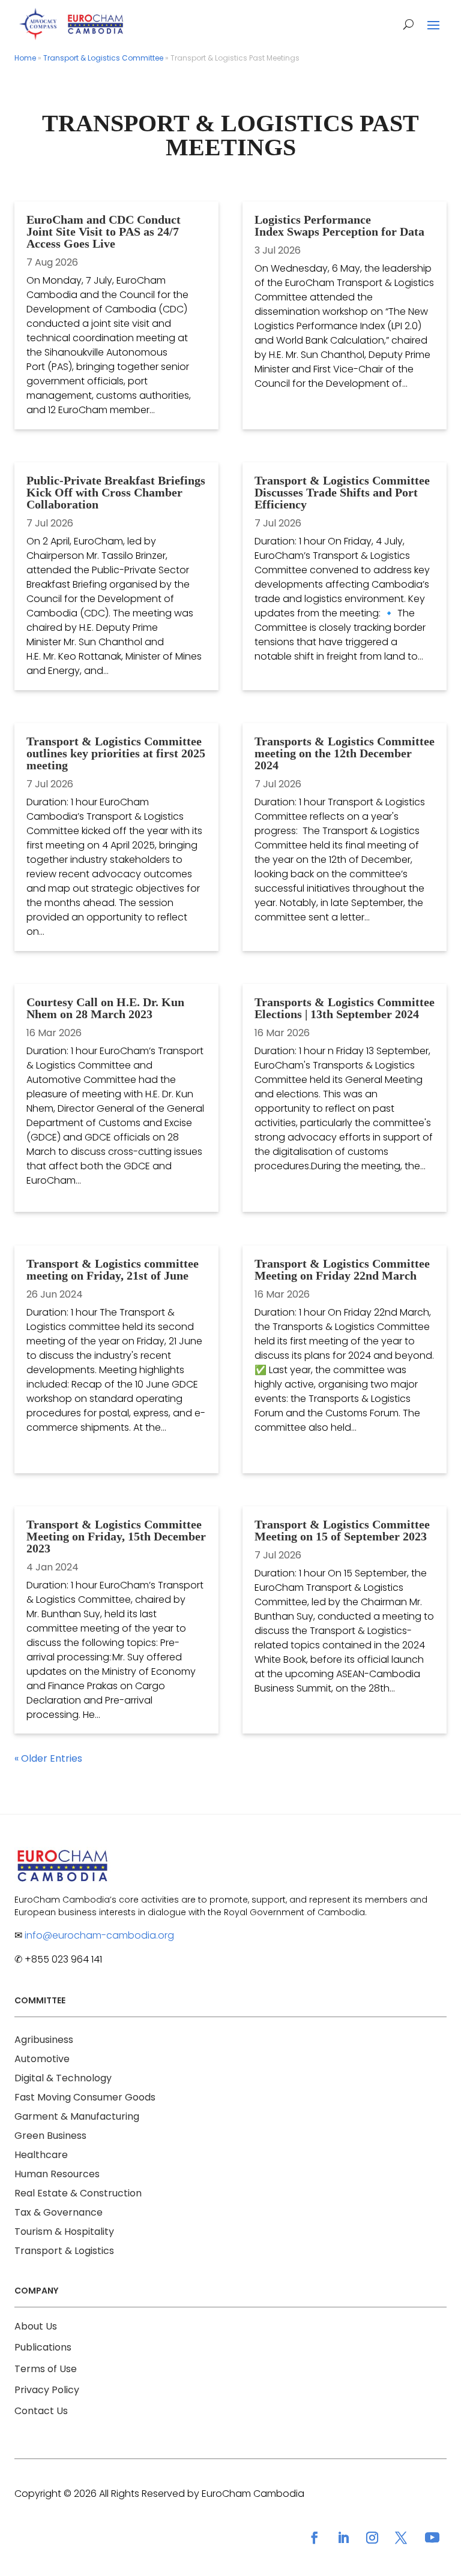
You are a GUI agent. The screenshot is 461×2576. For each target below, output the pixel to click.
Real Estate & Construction (78, 2193)
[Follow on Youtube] (432, 2538)
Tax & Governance (59, 2212)
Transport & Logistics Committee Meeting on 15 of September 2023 (342, 1530)
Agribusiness (44, 2040)
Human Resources (57, 2174)
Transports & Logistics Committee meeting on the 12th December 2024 (345, 753)
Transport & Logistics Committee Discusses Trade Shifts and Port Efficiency (342, 492)
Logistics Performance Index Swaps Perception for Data (339, 225)
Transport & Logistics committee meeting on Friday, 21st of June (113, 1269)
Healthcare (41, 2155)
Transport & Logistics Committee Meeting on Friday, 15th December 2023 (116, 1536)
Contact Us (41, 2411)
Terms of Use (46, 2369)
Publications (43, 2347)
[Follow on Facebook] (315, 2538)
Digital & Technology (63, 2078)
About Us (36, 2326)
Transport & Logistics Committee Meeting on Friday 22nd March (342, 1269)
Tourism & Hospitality (64, 2232)
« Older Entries (48, 1758)
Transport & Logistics (64, 2251)
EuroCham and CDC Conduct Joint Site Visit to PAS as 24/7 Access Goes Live (104, 231)
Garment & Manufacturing (77, 2116)
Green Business (50, 2136)
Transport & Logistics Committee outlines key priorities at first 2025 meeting (116, 753)
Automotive (42, 2059)
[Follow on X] (401, 2538)
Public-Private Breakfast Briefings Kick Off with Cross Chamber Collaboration (116, 492)
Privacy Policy (47, 2390)
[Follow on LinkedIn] (343, 2538)
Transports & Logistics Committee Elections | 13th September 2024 (345, 1008)
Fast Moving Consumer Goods (85, 2097)
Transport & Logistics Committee (103, 58)
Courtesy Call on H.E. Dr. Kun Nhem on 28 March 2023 (105, 1008)
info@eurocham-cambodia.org (99, 1935)
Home (25, 58)
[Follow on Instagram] (372, 2538)
